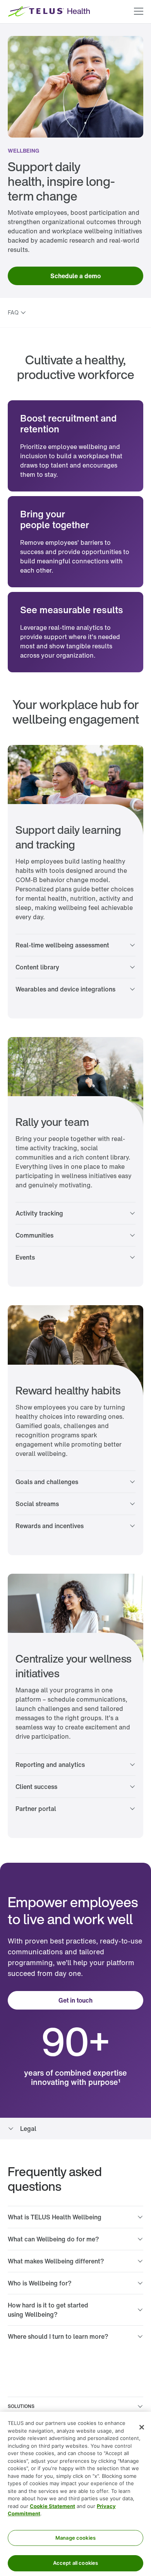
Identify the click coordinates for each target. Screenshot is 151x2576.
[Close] (142, 2427)
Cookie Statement (52, 2506)
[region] (75, 2494)
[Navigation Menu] (139, 12)
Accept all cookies (75, 2563)
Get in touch (75, 2000)
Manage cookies (75, 2538)
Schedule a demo (75, 276)
